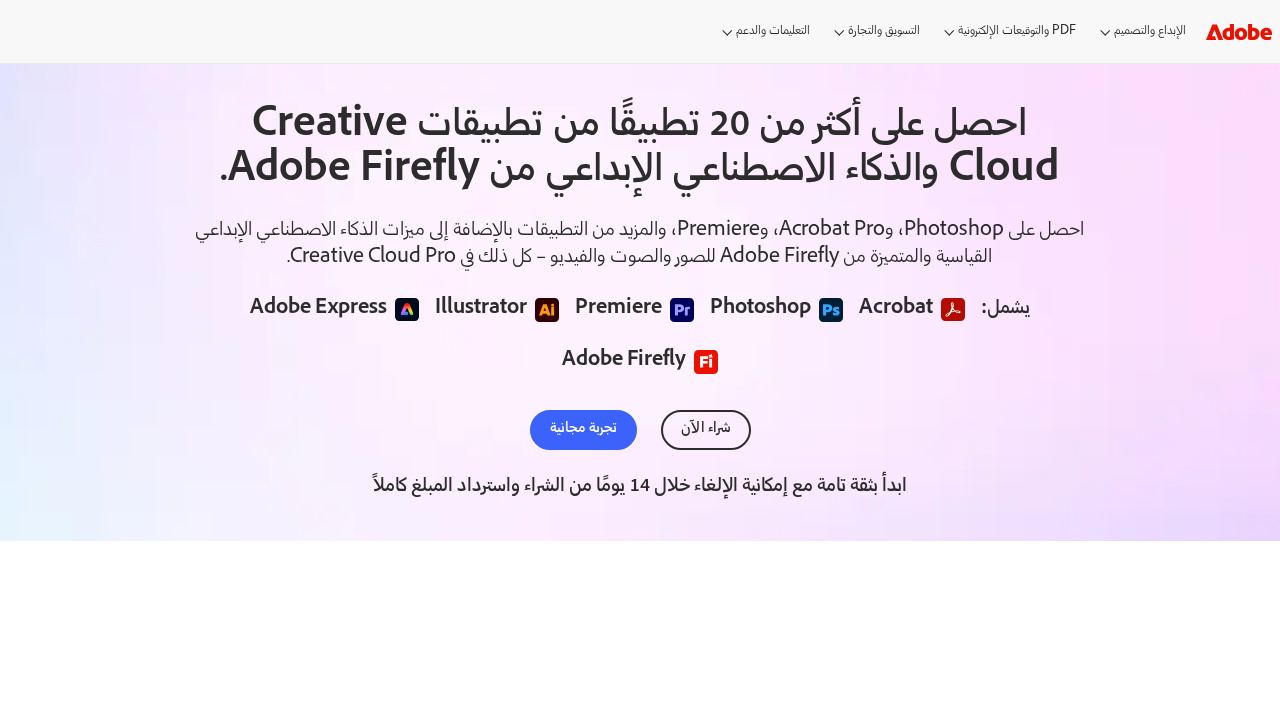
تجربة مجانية (583, 429)
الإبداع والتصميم (1150, 31)
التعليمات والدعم (773, 31)
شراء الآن (706, 429)
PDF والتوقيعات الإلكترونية (1017, 31)
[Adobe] (1239, 31)
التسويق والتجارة (884, 31)
